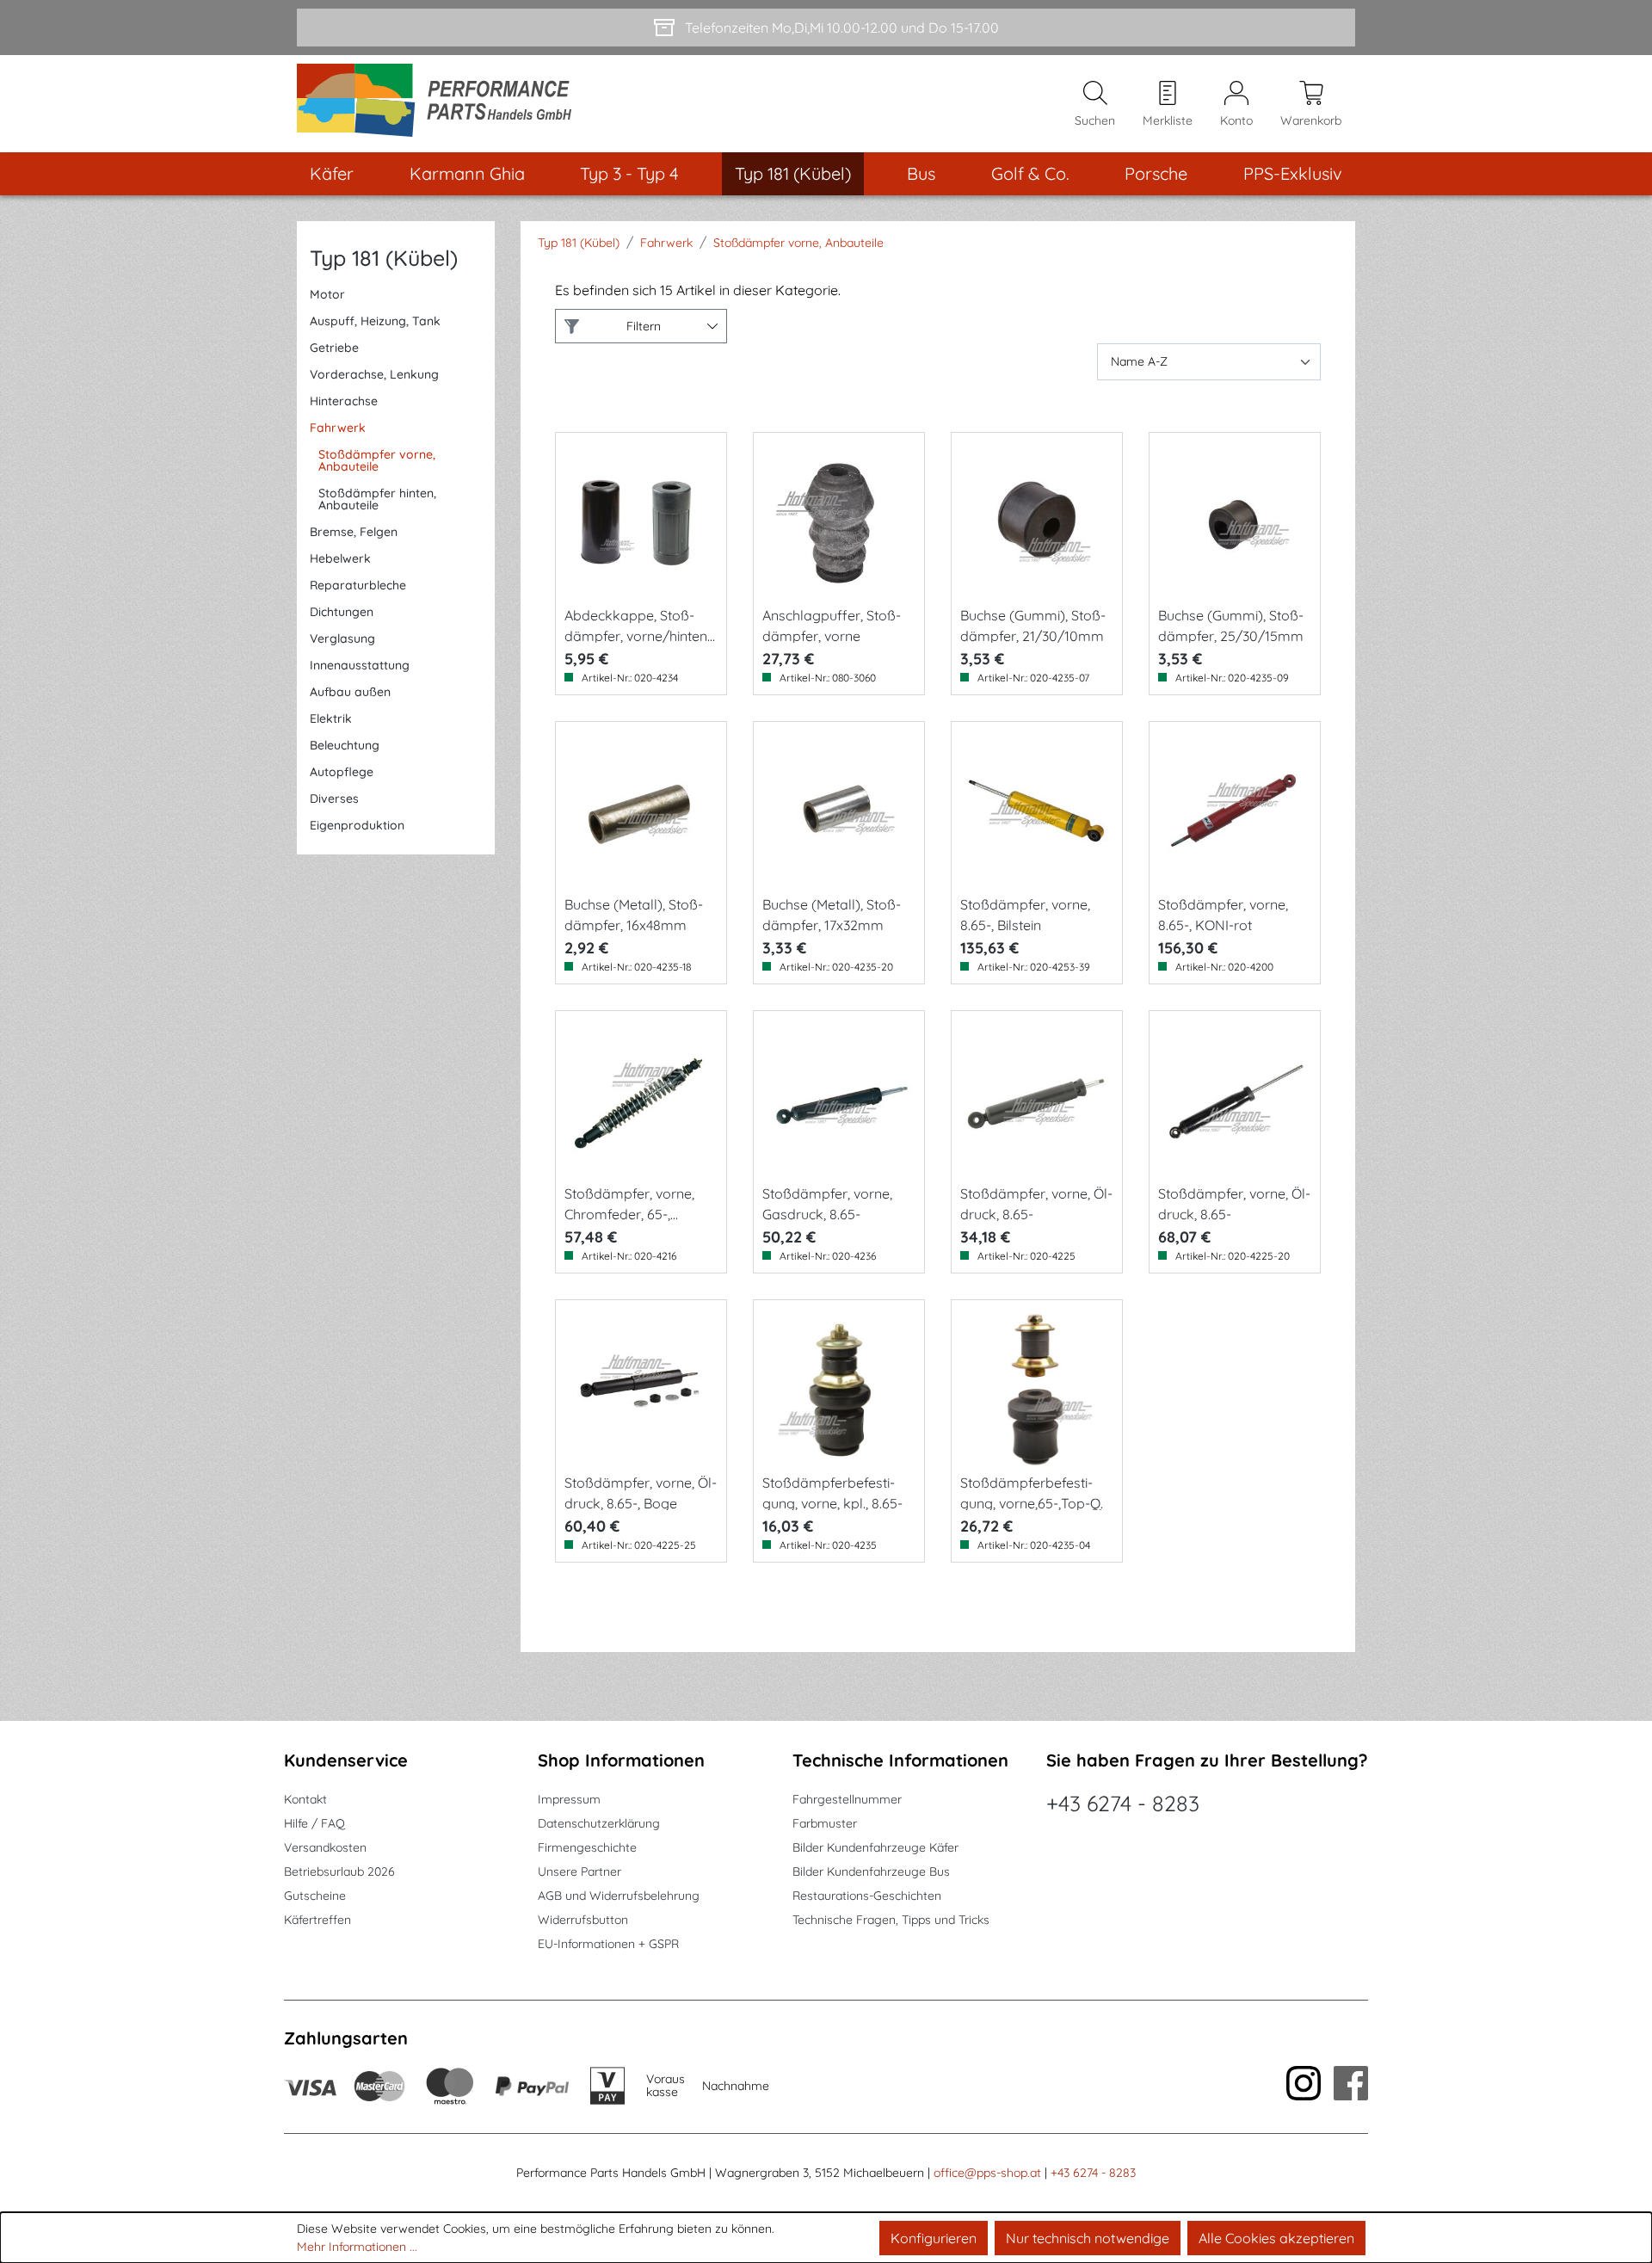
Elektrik (331, 718)
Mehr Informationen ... (357, 2247)
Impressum (569, 1799)
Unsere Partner (579, 1871)
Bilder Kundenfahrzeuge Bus (871, 1871)
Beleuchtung (345, 745)
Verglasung (342, 638)
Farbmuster (825, 1823)
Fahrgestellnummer (847, 1799)
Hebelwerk (340, 558)
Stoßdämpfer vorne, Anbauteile (377, 460)
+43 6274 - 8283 (1123, 1803)
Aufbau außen (350, 692)
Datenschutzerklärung (599, 1823)
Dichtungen (342, 612)
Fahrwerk (338, 428)
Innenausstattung (360, 665)
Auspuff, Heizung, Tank (375, 321)
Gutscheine (315, 1896)
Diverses (334, 799)
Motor (327, 294)
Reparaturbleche (358, 585)
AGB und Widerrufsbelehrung (619, 1896)
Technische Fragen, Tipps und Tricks (891, 1920)
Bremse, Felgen (354, 532)
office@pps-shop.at (987, 2173)
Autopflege (342, 772)
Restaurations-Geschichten (867, 1896)
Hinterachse (344, 401)
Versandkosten (325, 1847)
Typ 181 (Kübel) (384, 258)
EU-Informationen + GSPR (608, 1944)
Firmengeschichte (587, 1847)
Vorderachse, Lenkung (374, 374)
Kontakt (305, 1799)
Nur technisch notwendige (1088, 2238)
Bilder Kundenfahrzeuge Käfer (875, 1847)
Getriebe (334, 348)
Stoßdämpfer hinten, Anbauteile (377, 499)
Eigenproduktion (357, 825)
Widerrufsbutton (583, 1920)
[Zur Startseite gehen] (440, 104)
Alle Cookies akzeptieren (1276, 2238)
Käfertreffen (317, 1920)
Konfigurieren (934, 2238)
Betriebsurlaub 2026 (339, 1871)
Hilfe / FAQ (314, 1823)
